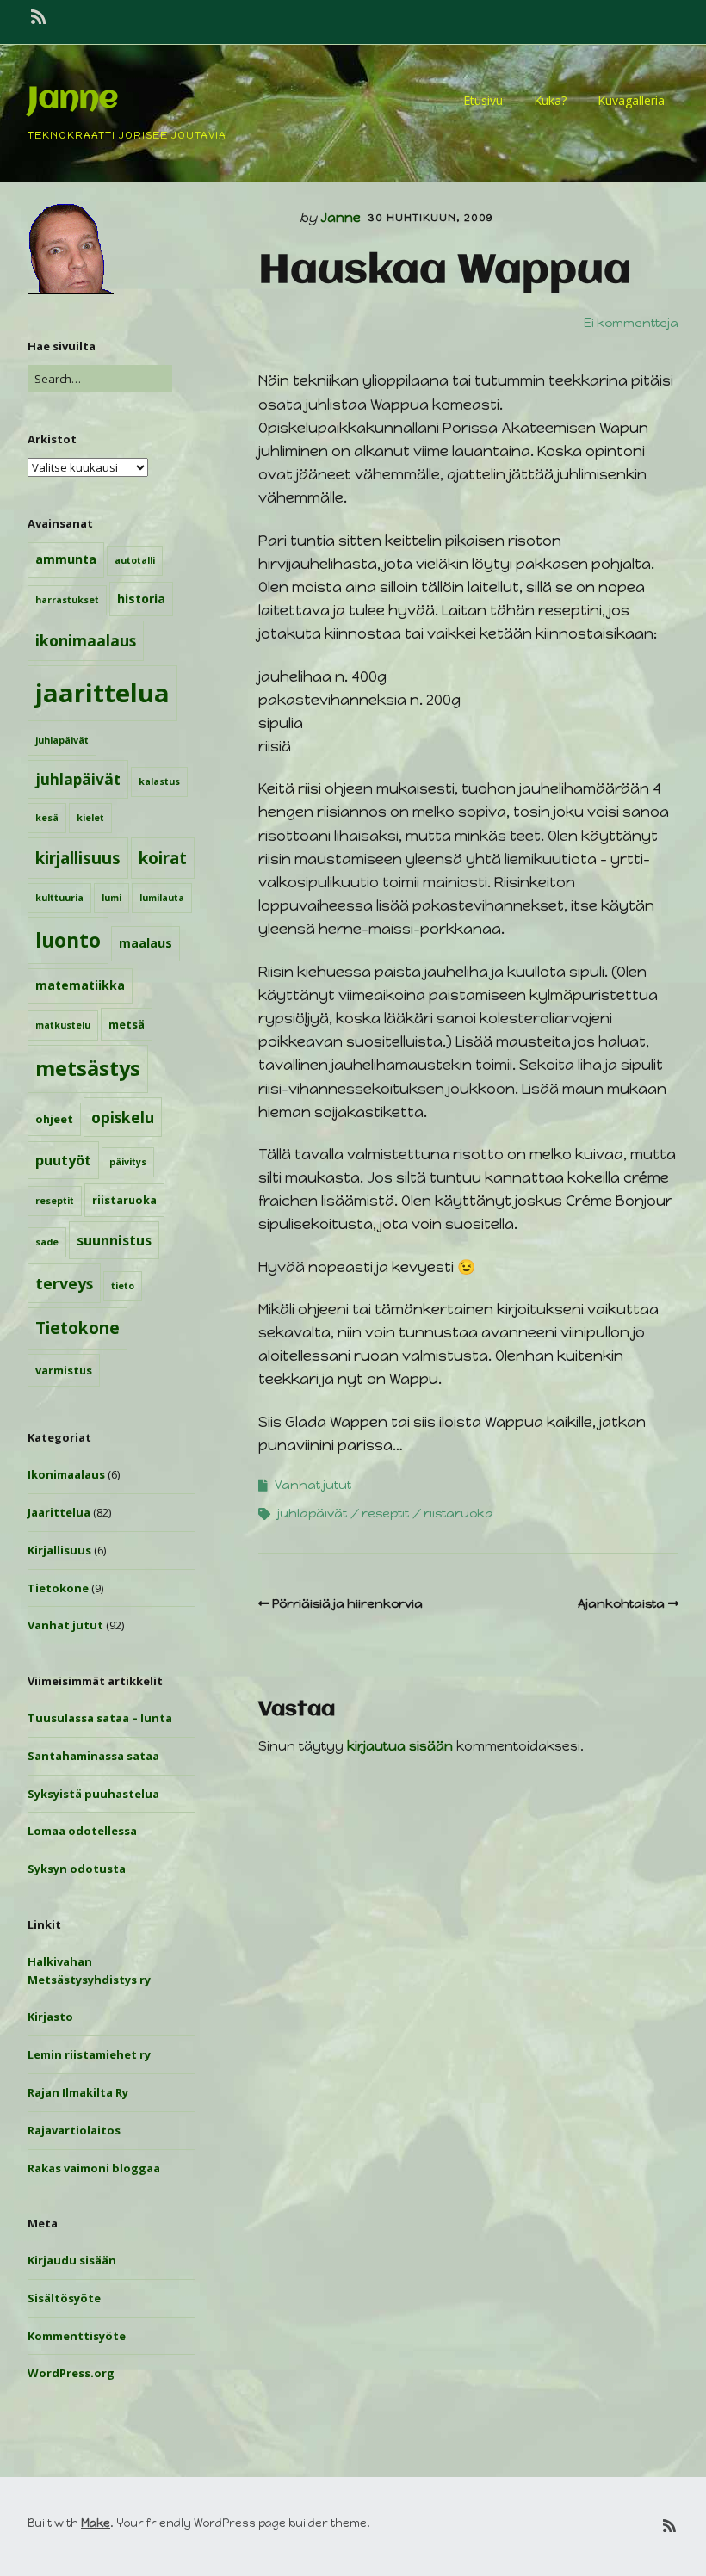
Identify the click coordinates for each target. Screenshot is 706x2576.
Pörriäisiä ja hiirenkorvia (347, 1604)
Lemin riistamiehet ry (89, 2054)
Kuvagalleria (631, 100)
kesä (47, 818)
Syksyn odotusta (77, 1869)
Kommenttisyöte (77, 2336)
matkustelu (63, 1025)
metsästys (88, 1068)
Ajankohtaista (621, 1604)
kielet (90, 818)
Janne (73, 99)
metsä (127, 1024)
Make (96, 2523)
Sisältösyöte (64, 2298)
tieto (123, 1286)
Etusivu (483, 100)
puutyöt (63, 1160)
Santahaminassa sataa (93, 1756)
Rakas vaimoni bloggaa (94, 2168)
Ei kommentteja (631, 323)
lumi (111, 898)
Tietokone (77, 1328)
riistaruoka (124, 1200)
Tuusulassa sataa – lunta (100, 1718)
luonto (68, 940)
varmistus (64, 1370)
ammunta (66, 559)
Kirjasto (50, 2017)
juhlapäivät (62, 740)
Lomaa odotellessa (82, 1831)
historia (141, 599)
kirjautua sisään (400, 1746)
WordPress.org (71, 2373)
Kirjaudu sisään (72, 2260)
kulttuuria (59, 898)
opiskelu (123, 1117)
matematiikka (80, 985)
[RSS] (40, 17)
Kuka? (550, 100)
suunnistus (114, 1240)
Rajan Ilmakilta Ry (78, 2092)
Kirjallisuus (59, 1550)
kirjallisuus (78, 858)
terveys (64, 1283)
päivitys (128, 1162)
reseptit (55, 1201)
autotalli (135, 560)
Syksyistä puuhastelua (93, 1794)
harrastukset (67, 600)
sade (47, 1242)
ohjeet (54, 1119)
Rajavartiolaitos (74, 2130)
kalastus (159, 781)
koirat (163, 858)
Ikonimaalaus (66, 1474)
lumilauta (162, 898)
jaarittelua (102, 693)
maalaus (146, 943)
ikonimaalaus (86, 640)
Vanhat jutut (65, 1625)
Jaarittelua (59, 1512)
